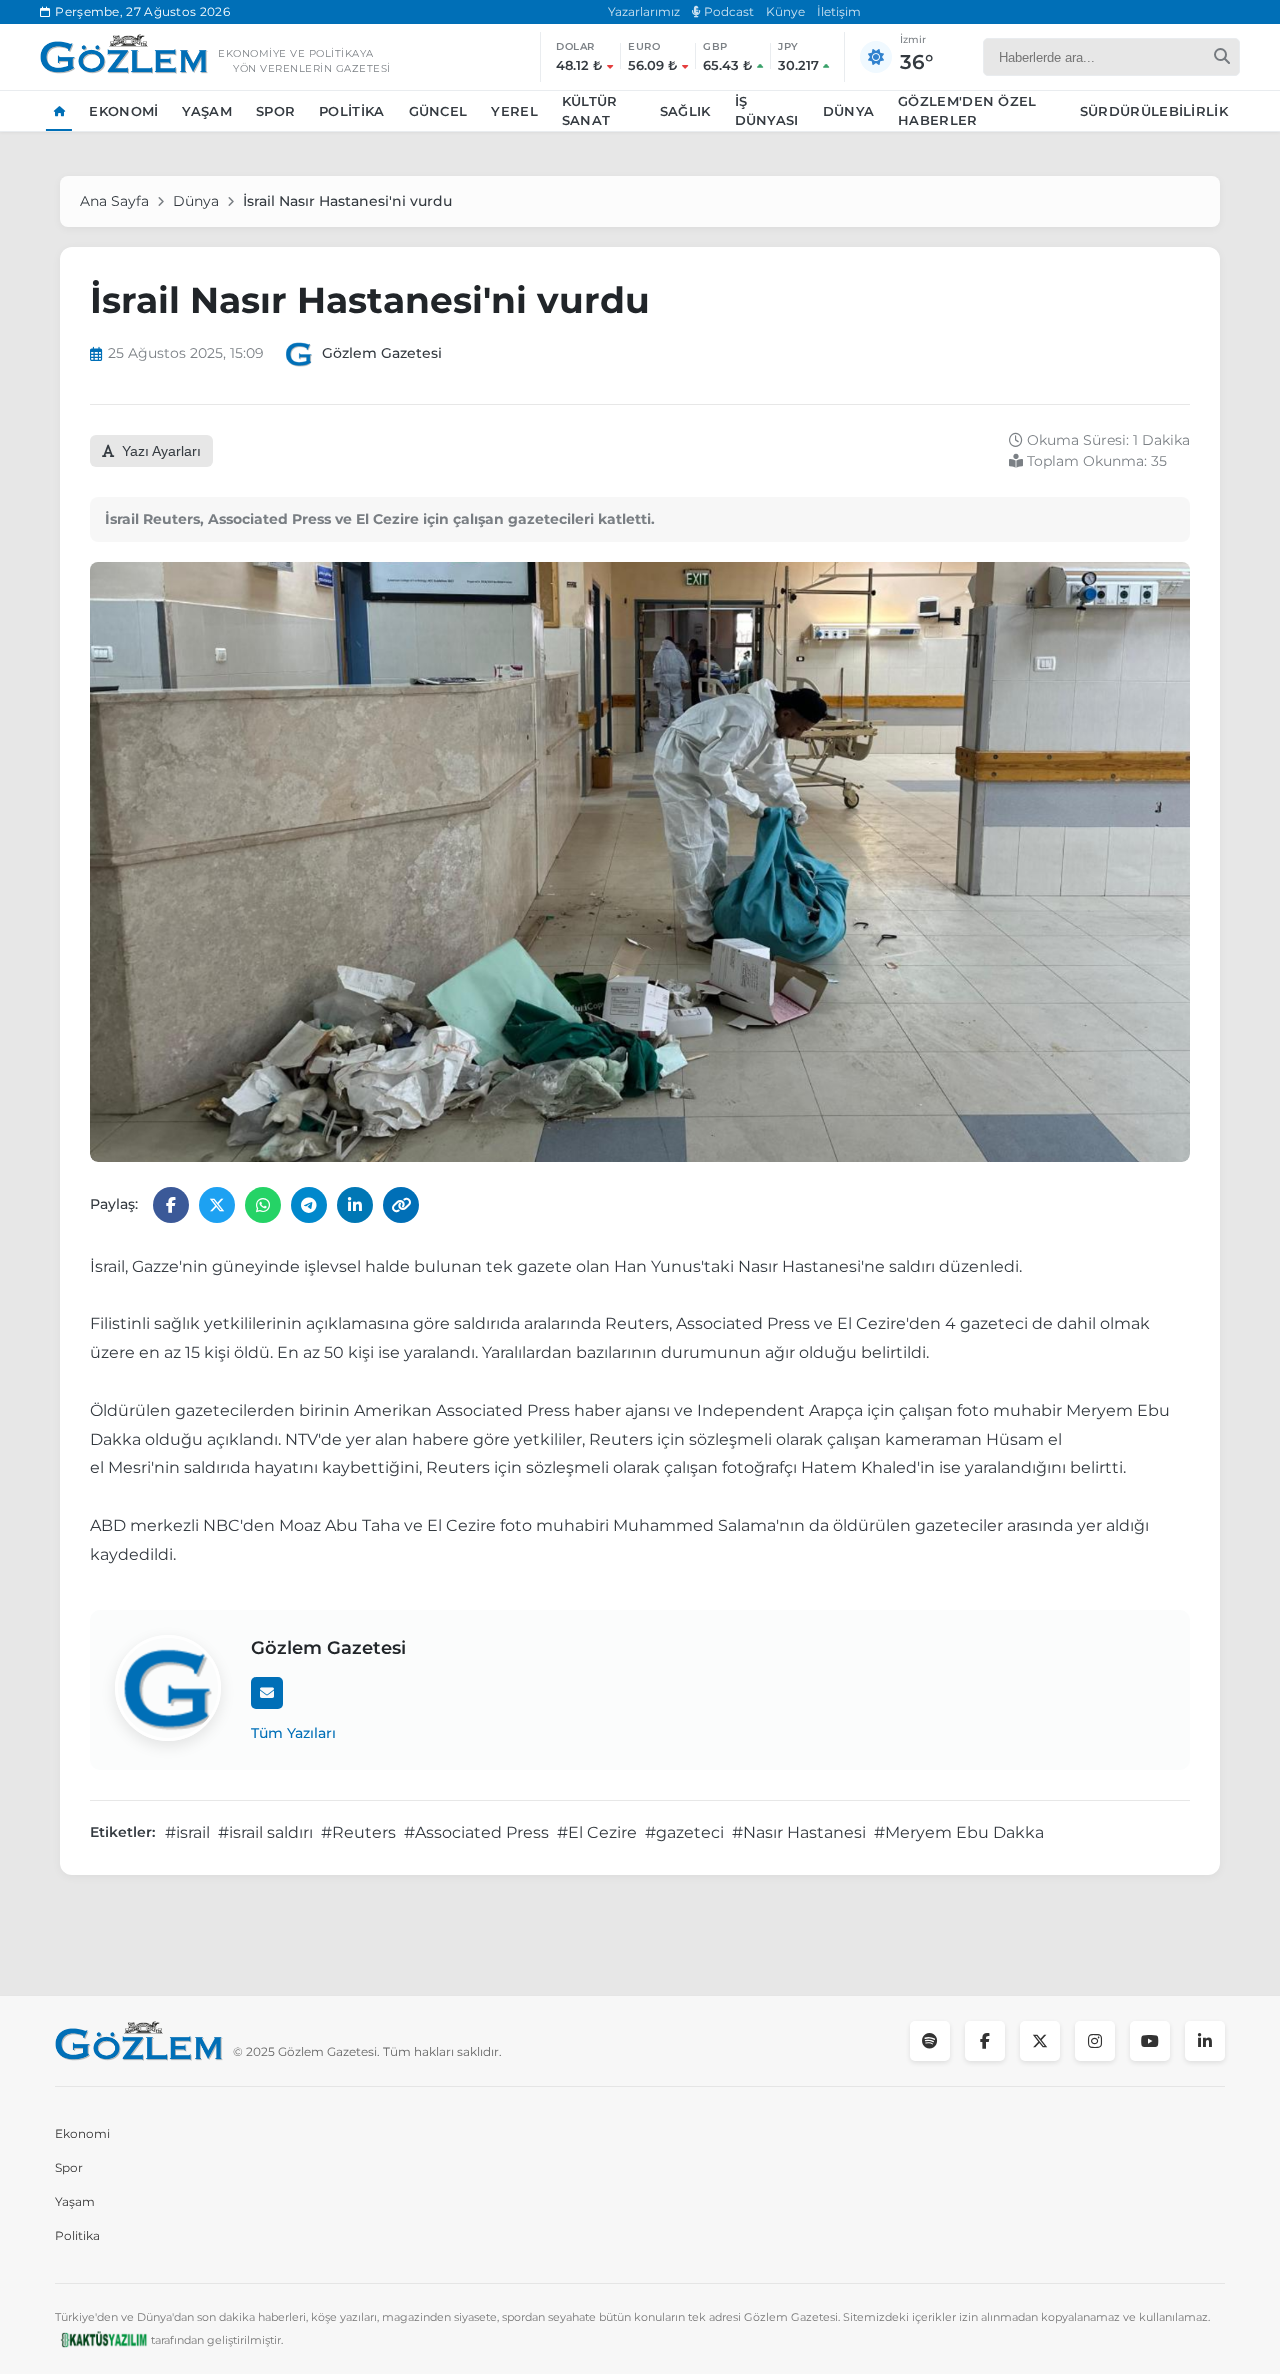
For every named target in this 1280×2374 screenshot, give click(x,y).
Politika (351, 111)
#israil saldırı (265, 1832)
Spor (275, 111)
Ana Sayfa (114, 201)
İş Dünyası (767, 111)
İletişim (839, 11)
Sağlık (685, 111)
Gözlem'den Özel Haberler (967, 111)
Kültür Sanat (590, 111)
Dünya (849, 111)
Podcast (727, 11)
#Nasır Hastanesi (799, 1832)
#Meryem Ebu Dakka (959, 1832)
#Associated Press (476, 1832)
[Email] (267, 1693)
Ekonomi (123, 111)
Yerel (514, 111)
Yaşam (207, 111)
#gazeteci (684, 1832)
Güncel (438, 111)
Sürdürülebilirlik (1154, 111)
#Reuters (358, 1832)
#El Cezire (597, 1832)
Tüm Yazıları (293, 1733)
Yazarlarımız (644, 11)
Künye (785, 11)
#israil (187, 1832)
